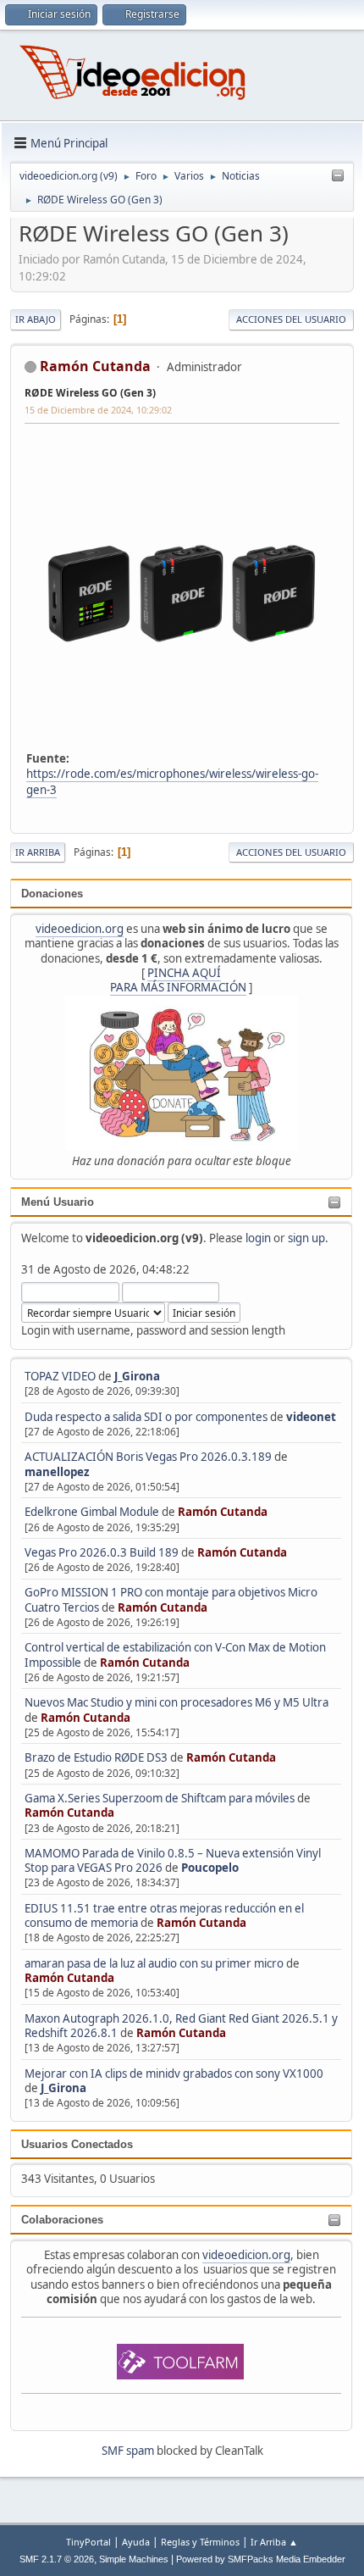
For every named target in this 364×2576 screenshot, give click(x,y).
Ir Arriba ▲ (274, 2542)
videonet (311, 1417)
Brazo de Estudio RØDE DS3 (96, 1757)
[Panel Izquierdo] (338, 176)
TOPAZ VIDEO (60, 1376)
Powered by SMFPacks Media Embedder (261, 2559)
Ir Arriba (38, 852)
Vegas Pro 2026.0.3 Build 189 (102, 1552)
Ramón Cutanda (223, 1512)
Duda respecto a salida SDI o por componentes (146, 1417)
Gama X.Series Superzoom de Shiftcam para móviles (160, 1798)
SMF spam (128, 2451)
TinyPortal (88, 2542)
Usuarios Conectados (77, 2144)
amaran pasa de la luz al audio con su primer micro (154, 1963)
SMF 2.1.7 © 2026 (57, 2559)
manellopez (57, 1472)
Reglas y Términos (200, 2542)
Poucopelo (210, 1868)
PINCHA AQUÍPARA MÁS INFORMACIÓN (178, 980)
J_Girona (137, 1376)
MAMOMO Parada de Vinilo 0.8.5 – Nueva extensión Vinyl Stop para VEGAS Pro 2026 (173, 1860)
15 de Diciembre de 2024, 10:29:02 (98, 410)
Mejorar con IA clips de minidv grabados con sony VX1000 (174, 2074)
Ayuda (136, 2542)
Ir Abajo (36, 319)
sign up (306, 1238)
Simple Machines (134, 2559)
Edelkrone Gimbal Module (92, 1512)
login (258, 1238)
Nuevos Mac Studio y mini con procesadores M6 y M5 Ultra (176, 1702)
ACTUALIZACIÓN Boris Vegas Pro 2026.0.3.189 (148, 1457)
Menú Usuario (58, 1202)
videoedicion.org (80, 929)
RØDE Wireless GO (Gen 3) (90, 393)
